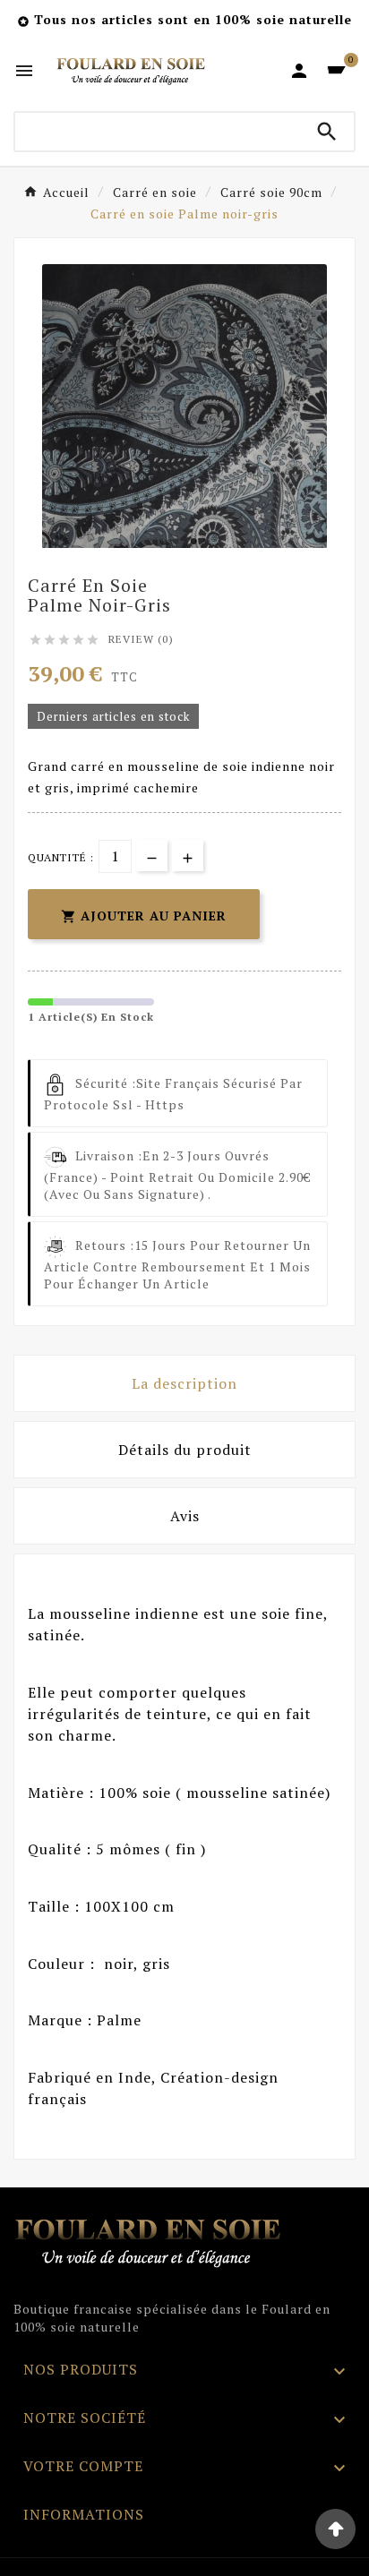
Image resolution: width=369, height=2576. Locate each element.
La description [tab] (184, 1383)
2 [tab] (193, 542)
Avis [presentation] (185, 1516)
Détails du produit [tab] (185, 1450)
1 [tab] (176, 542)
